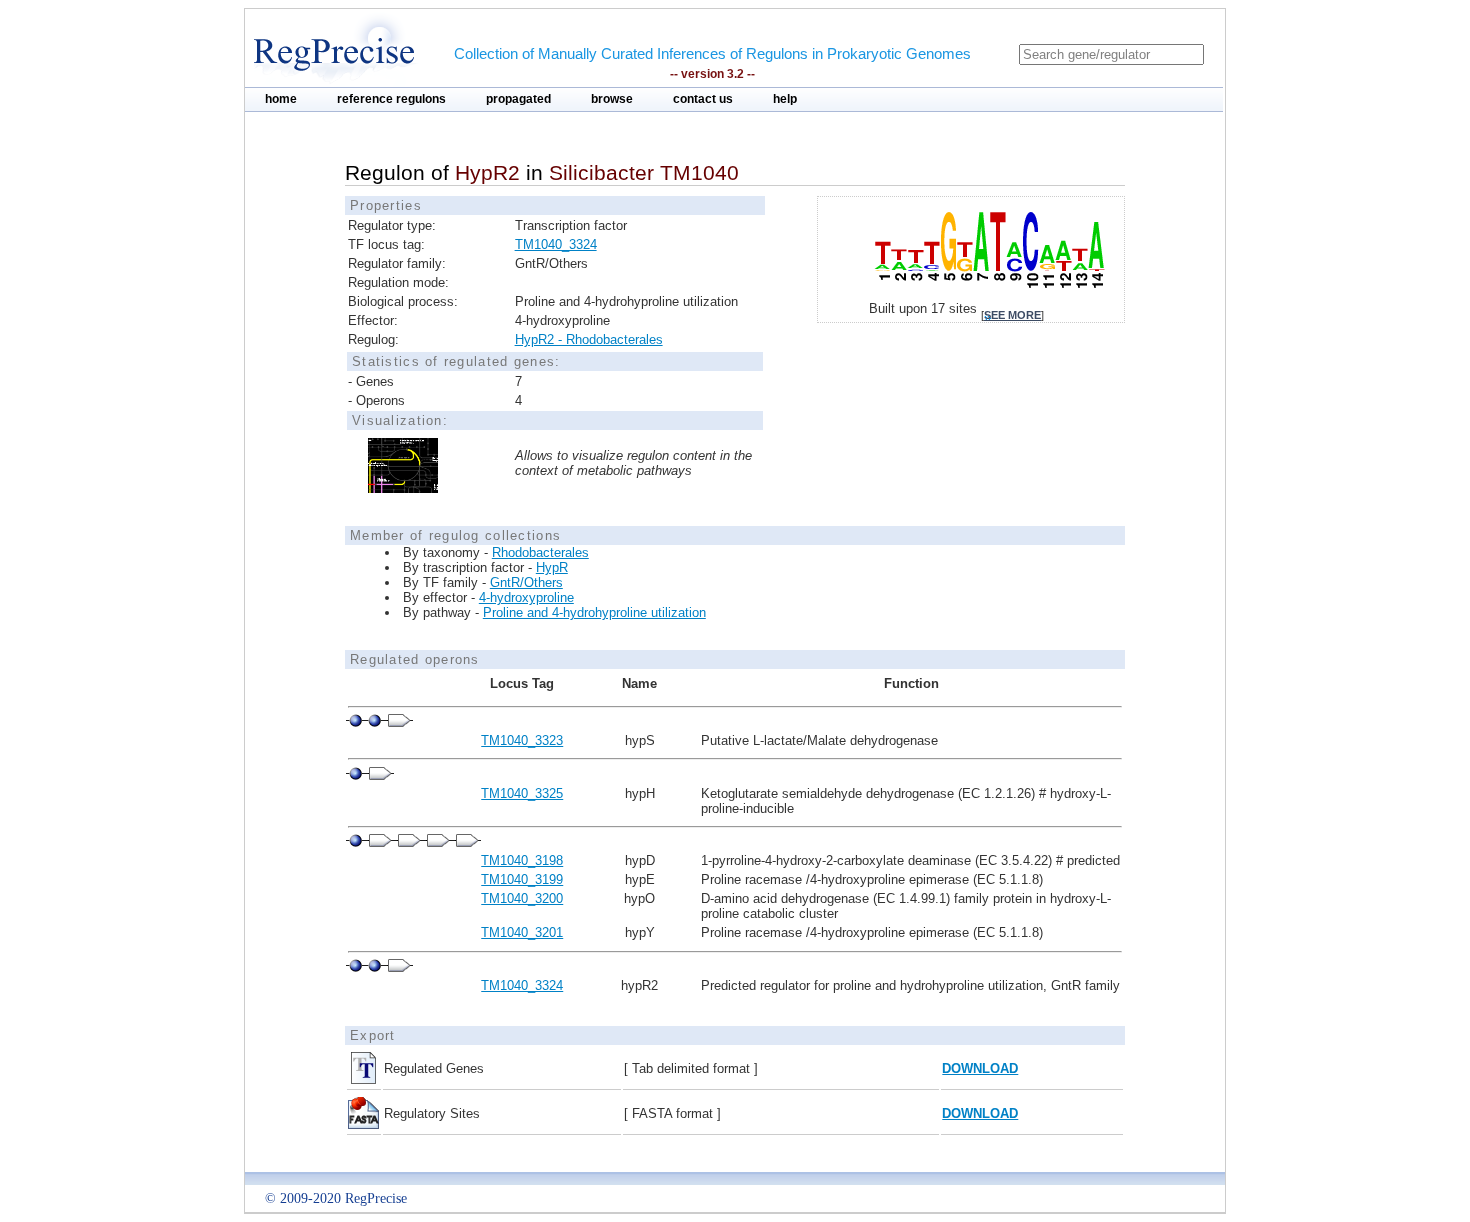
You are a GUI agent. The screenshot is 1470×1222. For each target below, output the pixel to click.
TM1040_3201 (522, 932)
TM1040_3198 (522, 860)
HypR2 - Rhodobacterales (589, 339)
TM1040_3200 (522, 898)
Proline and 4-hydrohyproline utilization (594, 612)
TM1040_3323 (522, 740)
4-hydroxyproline (526, 597)
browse (612, 99)
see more (1012, 315)
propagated (518, 99)
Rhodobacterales (540, 552)
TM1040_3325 (522, 793)
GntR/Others (526, 582)
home (281, 99)
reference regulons (391, 99)
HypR (552, 567)
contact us (703, 99)
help (785, 99)
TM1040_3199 (522, 879)
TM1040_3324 (556, 244)
